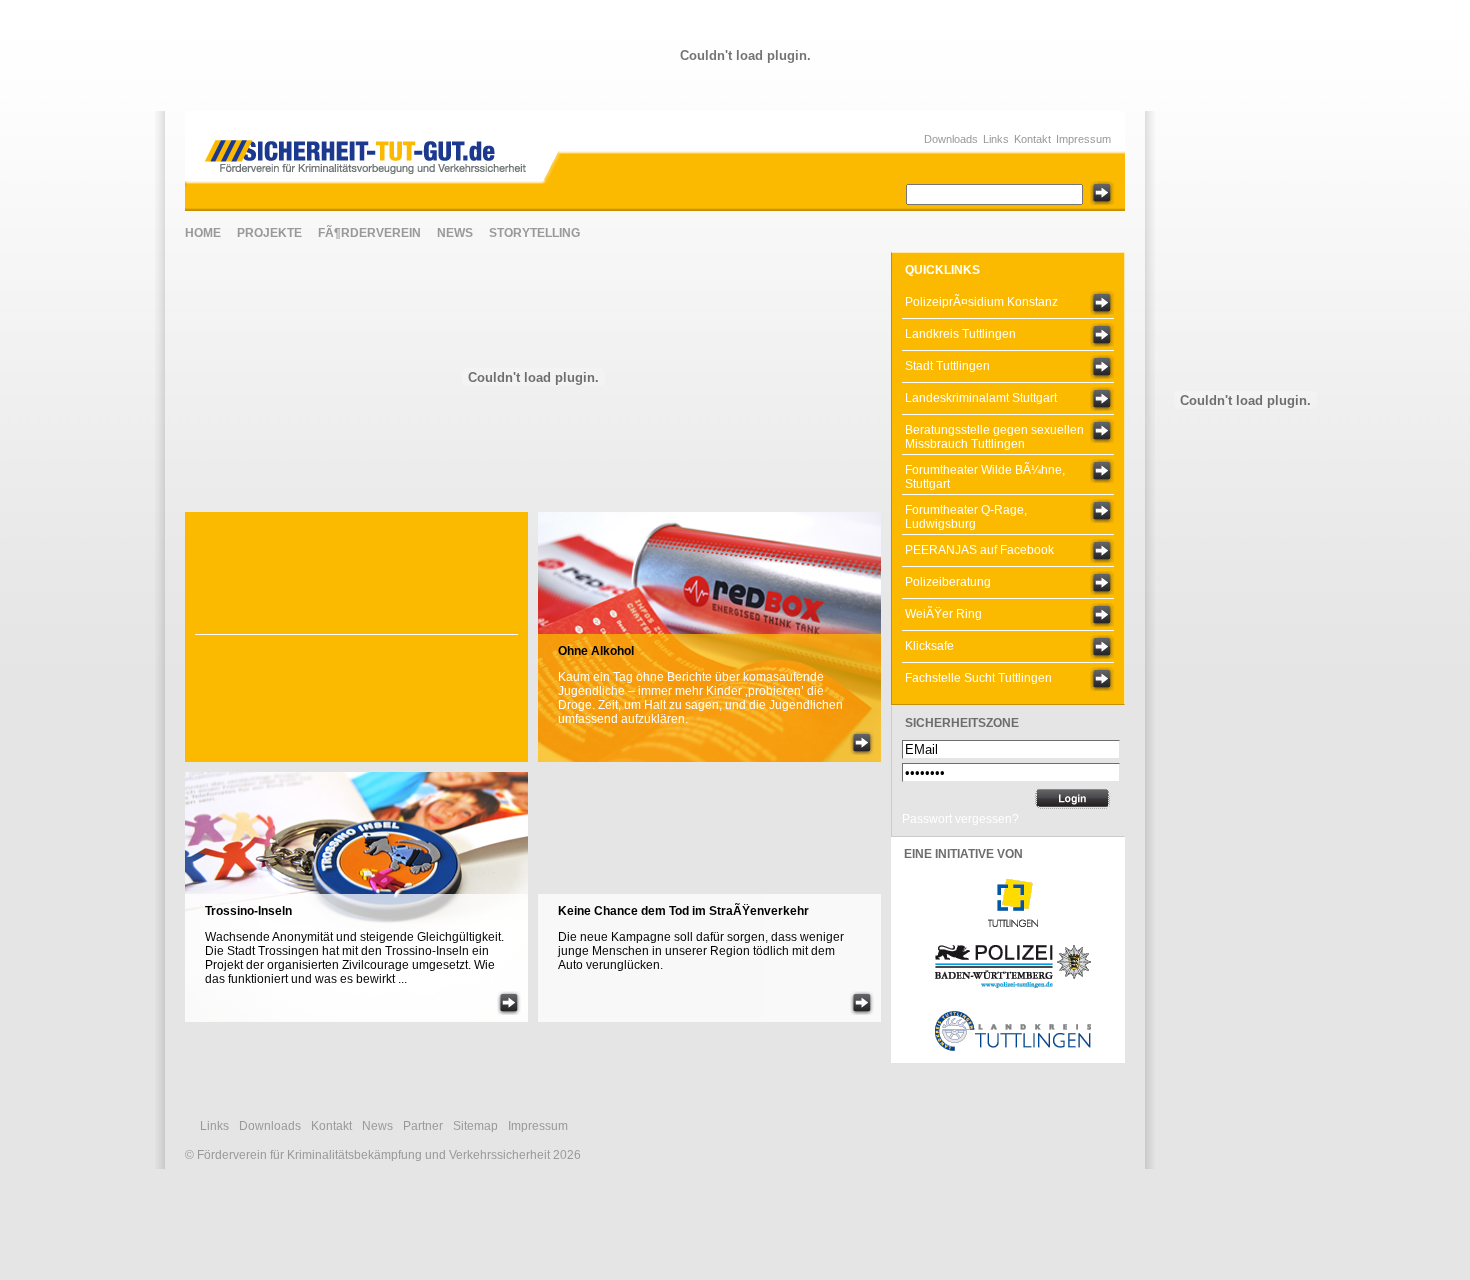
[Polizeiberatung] (1102, 583)
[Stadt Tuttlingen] (1102, 367)
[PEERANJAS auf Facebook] (1102, 551)
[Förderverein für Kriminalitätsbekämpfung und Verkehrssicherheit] (376, 149)
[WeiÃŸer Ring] (1102, 615)
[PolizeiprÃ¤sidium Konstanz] (1102, 303)
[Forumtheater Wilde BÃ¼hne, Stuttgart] (1102, 471)
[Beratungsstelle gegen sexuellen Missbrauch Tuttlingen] (1102, 431)
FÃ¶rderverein (369, 233)
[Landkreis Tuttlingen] (1102, 335)
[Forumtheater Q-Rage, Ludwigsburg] (1102, 511)
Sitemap (475, 1126)
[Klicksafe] (1102, 647)
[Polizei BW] (1013, 990)
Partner (423, 1126)
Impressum (1083, 139)
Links (996, 139)
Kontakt (1032, 139)
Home (203, 233)
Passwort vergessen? (960, 819)
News (455, 233)
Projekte (269, 233)
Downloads (951, 139)
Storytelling (534, 233)
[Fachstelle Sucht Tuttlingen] (1102, 679)
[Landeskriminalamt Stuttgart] (1102, 399)
